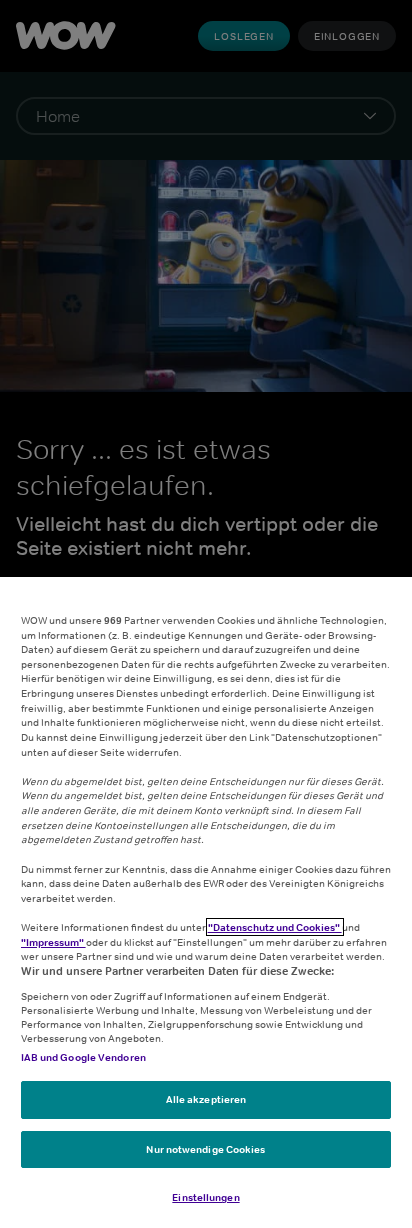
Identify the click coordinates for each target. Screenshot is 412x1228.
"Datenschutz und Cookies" (275, 927)
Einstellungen (205, 1197)
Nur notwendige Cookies (205, 1149)
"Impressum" (53, 942)
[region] (206, 902)
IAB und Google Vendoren (83, 1057)
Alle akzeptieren (206, 1099)
